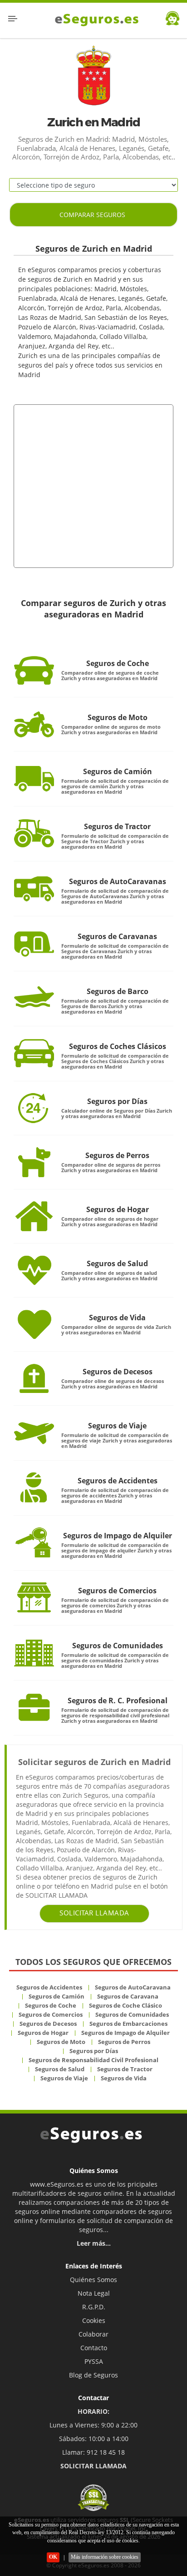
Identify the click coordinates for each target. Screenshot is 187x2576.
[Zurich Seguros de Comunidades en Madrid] (34, 1652)
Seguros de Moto (118, 717)
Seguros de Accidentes (118, 1481)
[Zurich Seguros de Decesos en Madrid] (34, 1378)
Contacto (94, 2348)
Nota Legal (94, 2293)
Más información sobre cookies (105, 2557)
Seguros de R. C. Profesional (118, 1701)
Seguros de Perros (117, 1155)
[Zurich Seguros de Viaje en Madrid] (34, 1432)
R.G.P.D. (94, 2307)
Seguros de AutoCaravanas (118, 881)
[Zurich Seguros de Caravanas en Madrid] (34, 943)
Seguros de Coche (118, 663)
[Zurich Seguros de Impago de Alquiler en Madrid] (34, 1542)
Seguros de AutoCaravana (133, 1987)
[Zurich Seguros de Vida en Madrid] (34, 1324)
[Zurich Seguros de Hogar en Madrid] (34, 1216)
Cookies (94, 2320)
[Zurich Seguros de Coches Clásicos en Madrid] (34, 1053)
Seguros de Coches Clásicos (118, 1046)
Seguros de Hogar (118, 1209)
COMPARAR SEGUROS (92, 215)
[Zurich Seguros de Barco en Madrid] (34, 998)
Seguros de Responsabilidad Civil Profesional (93, 2060)
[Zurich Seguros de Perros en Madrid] (34, 1162)
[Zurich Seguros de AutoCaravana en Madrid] (34, 888)
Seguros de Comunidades (118, 1646)
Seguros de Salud (117, 1263)
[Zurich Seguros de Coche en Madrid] (34, 670)
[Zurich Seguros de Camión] (34, 778)
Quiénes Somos (93, 2280)
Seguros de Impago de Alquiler (118, 1536)
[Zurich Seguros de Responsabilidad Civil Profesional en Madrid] (34, 1707)
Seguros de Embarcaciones (128, 2024)
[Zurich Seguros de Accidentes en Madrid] (34, 1487)
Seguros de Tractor (117, 826)
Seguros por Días (117, 1101)
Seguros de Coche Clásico (125, 2005)
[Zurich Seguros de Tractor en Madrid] (34, 833)
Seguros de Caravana (128, 1996)
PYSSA (94, 2361)
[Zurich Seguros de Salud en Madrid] (34, 1270)
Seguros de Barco (118, 991)
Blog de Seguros (93, 2375)
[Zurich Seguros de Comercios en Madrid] (34, 1597)
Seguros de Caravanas (117, 936)
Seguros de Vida (117, 1318)
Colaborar (93, 2334)
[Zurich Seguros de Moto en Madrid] (34, 724)
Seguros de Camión (118, 771)
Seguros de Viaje (117, 1426)
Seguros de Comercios (117, 1591)
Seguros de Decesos (118, 1372)
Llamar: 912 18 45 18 (93, 2452)
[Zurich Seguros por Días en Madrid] (34, 1108)
